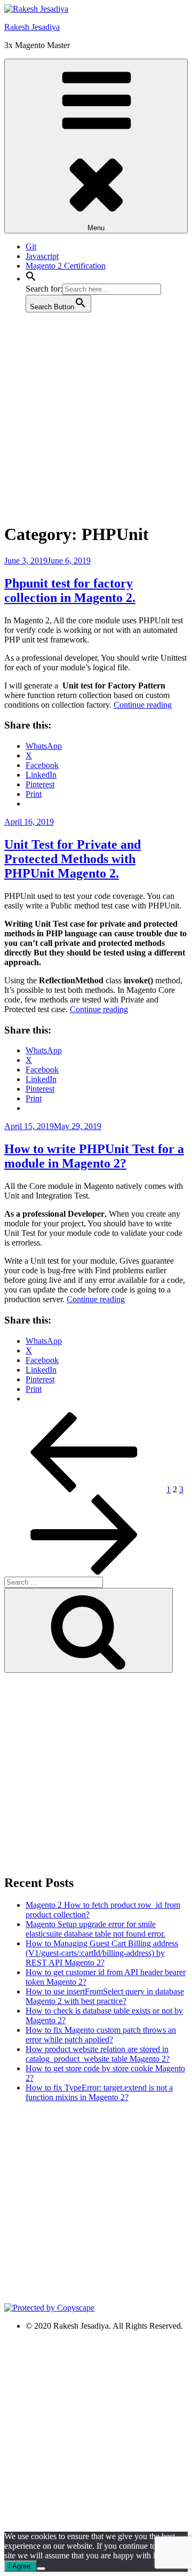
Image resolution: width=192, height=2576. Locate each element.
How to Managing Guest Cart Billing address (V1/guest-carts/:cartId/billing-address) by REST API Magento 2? (102, 1953)
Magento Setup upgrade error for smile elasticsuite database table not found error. (95, 1929)
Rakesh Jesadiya (32, 27)
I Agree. (21, 2566)
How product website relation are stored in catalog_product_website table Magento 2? (98, 2054)
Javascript (42, 256)
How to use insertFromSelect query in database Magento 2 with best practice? (105, 1996)
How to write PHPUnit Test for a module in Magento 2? (94, 1156)
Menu (96, 228)
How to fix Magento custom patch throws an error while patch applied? (101, 2035)
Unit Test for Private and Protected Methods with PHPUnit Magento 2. (73, 859)
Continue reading (143, 705)
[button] (31, 279)
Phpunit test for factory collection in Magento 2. (70, 590)
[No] (41, 2569)
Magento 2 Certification (66, 266)
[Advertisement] (96, 417)
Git (31, 246)
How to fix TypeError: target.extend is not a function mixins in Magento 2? (99, 2092)
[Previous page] (84, 1489)
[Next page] (84, 1572)
